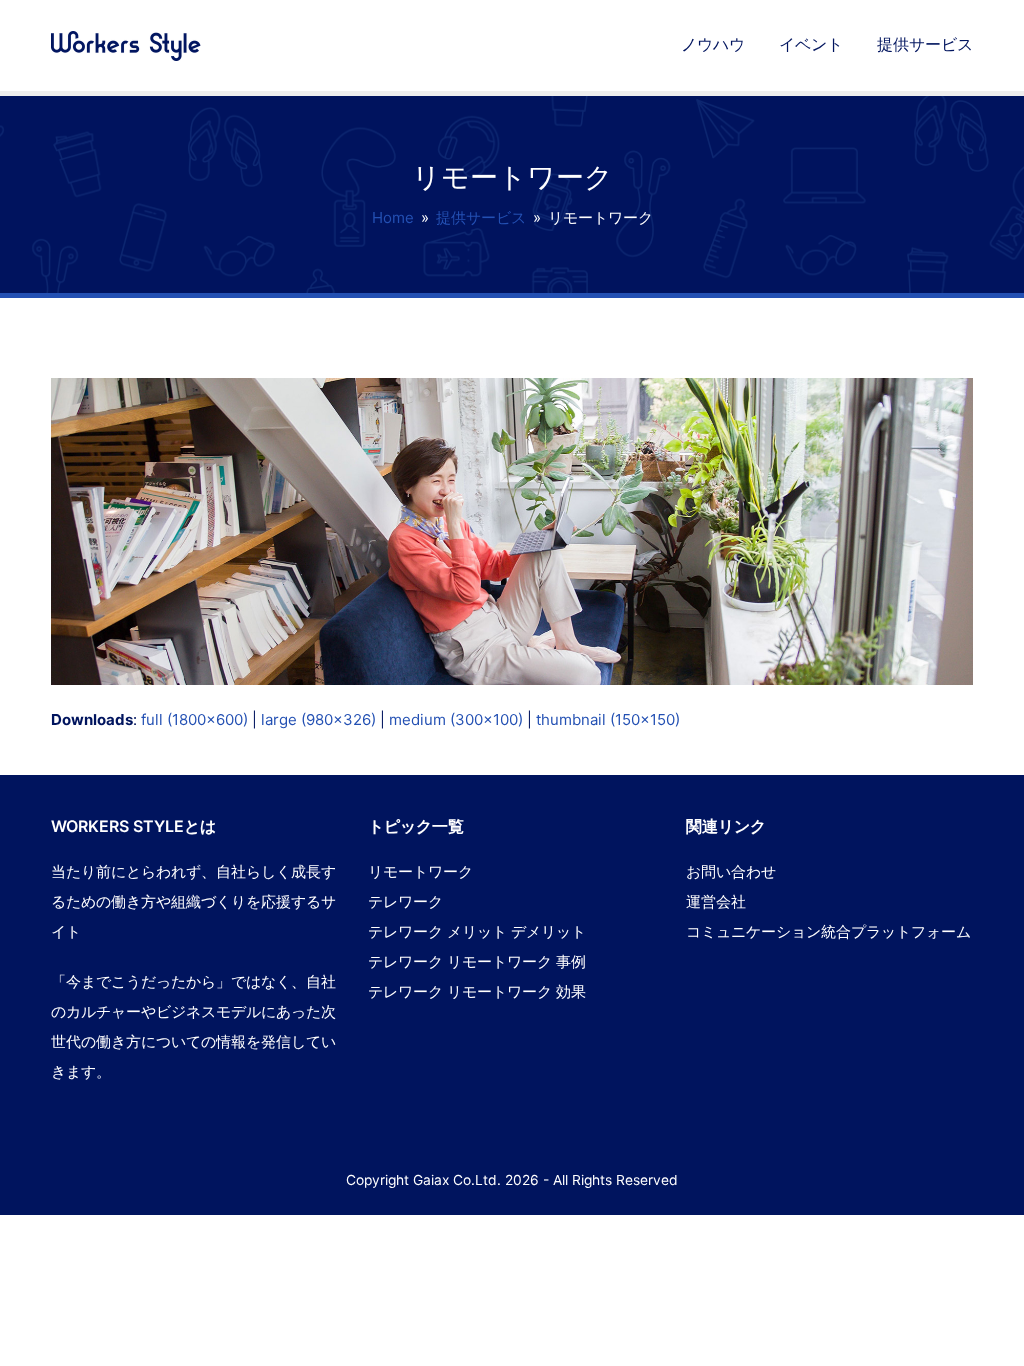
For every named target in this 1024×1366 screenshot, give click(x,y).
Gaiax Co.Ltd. (457, 1180)
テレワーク (405, 901)
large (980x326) (318, 719)
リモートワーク (420, 871)
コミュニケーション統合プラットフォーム (828, 931)
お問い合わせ (731, 871)
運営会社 (716, 901)
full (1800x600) (194, 719)
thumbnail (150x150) (608, 719)
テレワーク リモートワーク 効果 (477, 991)
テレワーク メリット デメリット (477, 931)
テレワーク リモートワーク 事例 (477, 961)
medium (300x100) (456, 719)
